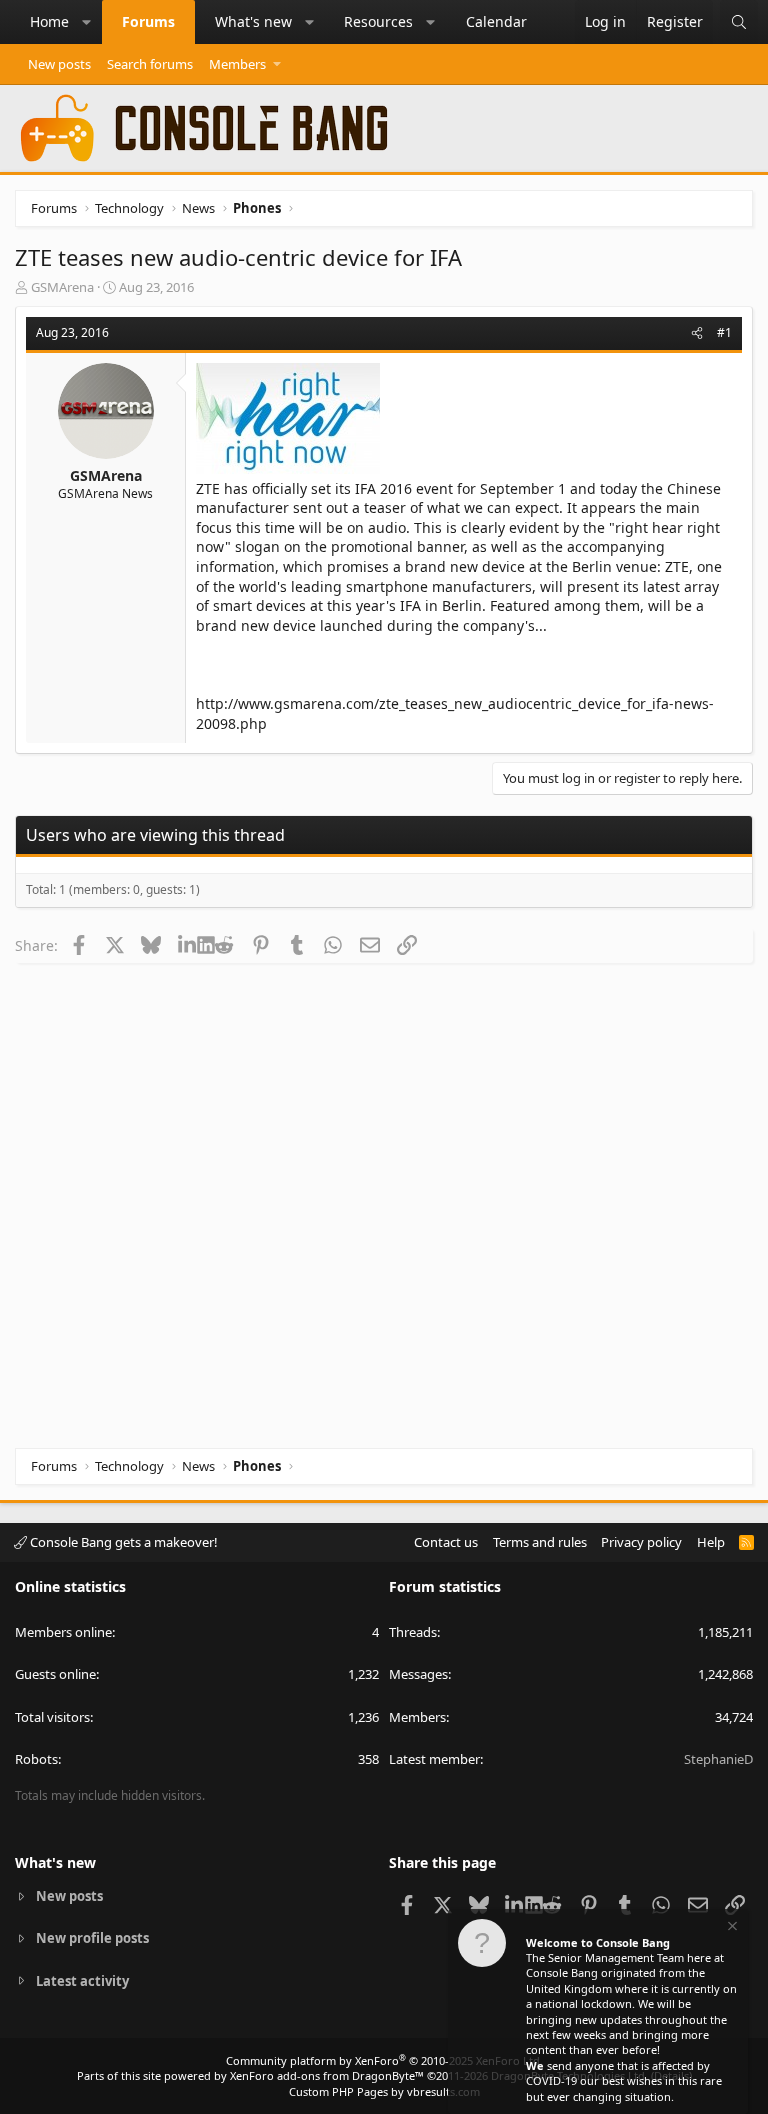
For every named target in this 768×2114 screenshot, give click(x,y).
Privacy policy (641, 1542)
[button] (87, 22)
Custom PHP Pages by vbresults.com (384, 2091)
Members (237, 64)
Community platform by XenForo (384, 2060)
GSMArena (62, 287)
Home (49, 21)
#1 (724, 332)
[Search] (739, 22)
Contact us (446, 1542)
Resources (378, 21)
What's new (253, 21)
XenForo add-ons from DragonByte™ (327, 2075)
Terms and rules (540, 1542)
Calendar (496, 21)
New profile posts (92, 1938)
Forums (148, 21)
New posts (59, 64)
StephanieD (718, 1759)
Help (711, 1542)
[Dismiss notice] (731, 1928)
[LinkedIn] (187, 945)
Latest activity (82, 1981)
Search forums (150, 64)
